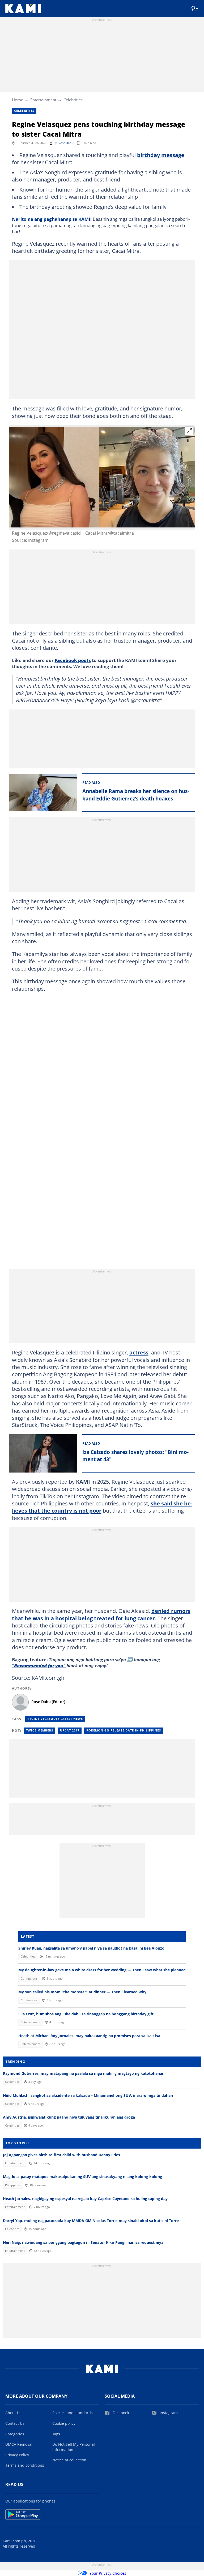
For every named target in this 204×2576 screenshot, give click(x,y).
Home (18, 100)
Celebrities (73, 100)
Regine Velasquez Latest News (55, 1719)
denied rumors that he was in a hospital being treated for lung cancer (101, 1614)
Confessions (29, 1978)
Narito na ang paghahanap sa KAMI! (52, 219)
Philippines (13, 2185)
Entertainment (43, 100)
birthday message (161, 155)
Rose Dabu (66, 143)
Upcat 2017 (70, 1730)
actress (139, 1352)
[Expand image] (189, 431)
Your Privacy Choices (108, 2573)
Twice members (40, 1730)
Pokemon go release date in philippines (124, 1730)
